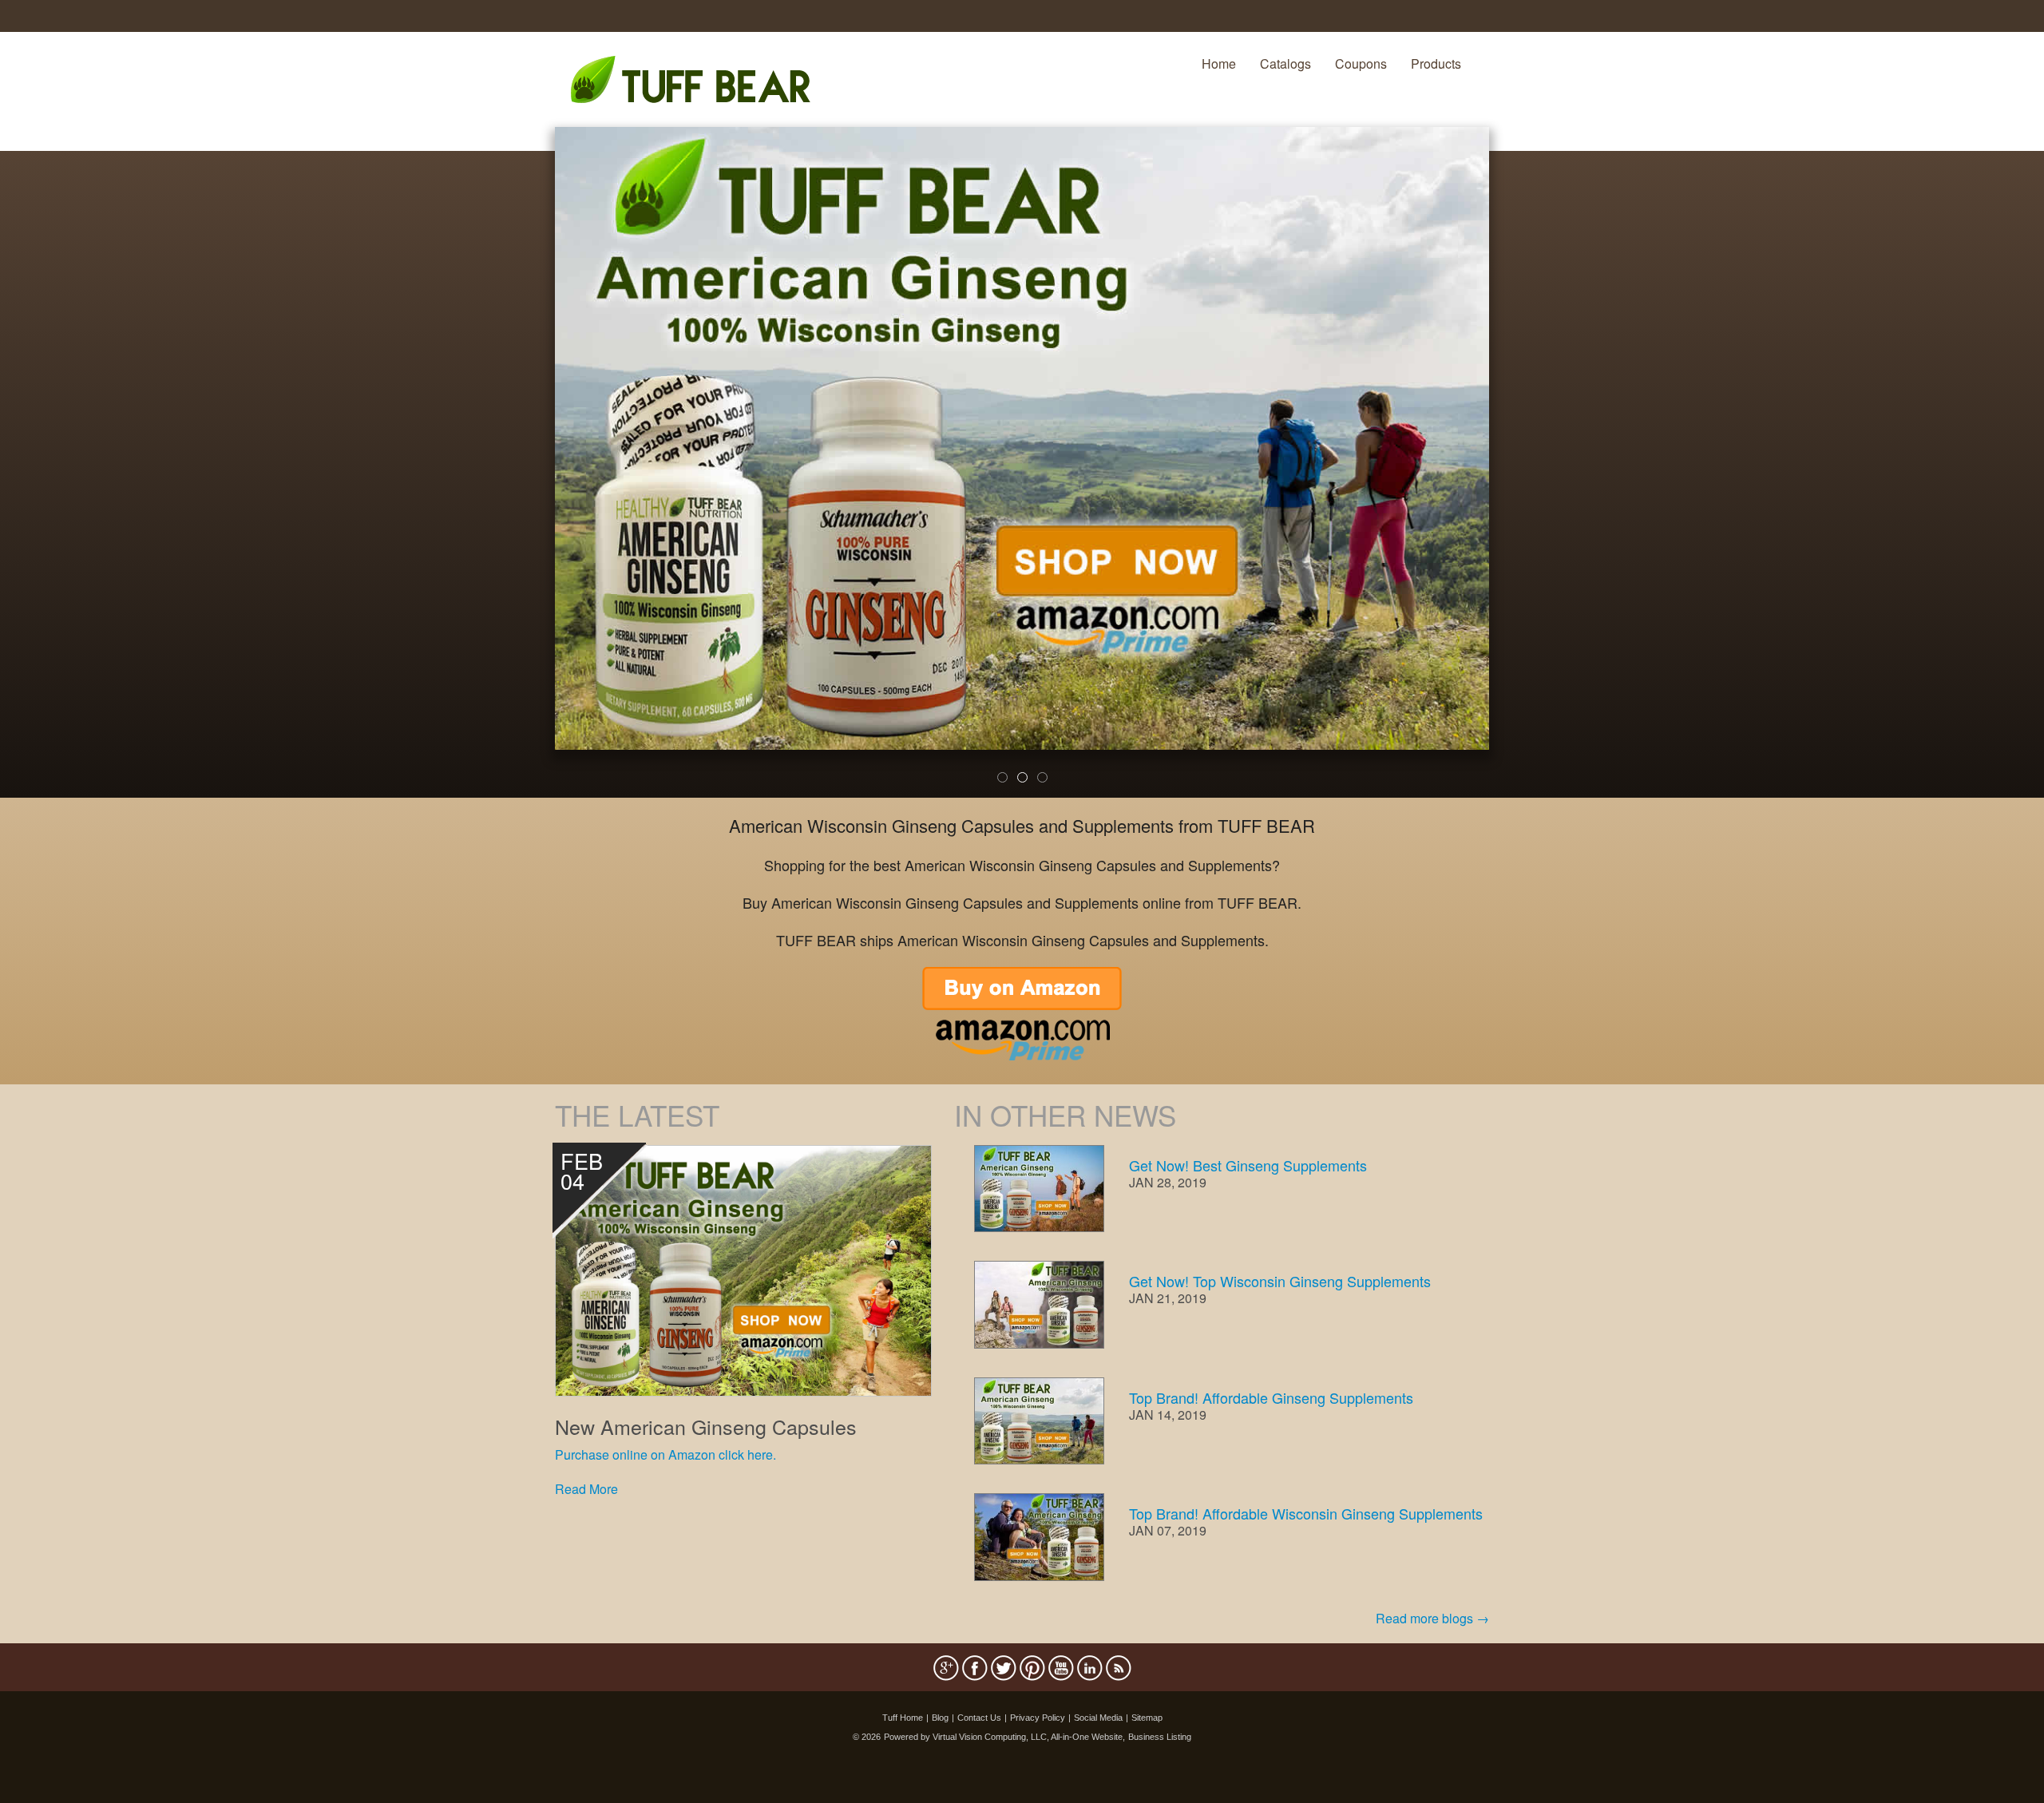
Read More (586, 1489)
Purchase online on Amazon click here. (665, 1454)
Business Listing (1160, 1737)
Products (1436, 63)
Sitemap (1147, 1718)
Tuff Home (903, 1718)
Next (1516, 473)
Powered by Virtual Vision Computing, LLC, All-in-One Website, (1004, 1737)
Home (1219, 63)
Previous (531, 473)
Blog (940, 1718)
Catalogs (1285, 63)
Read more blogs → (1432, 1618)
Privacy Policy (1038, 1718)
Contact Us (979, 1718)
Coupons (1361, 63)
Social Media (1098, 1718)
